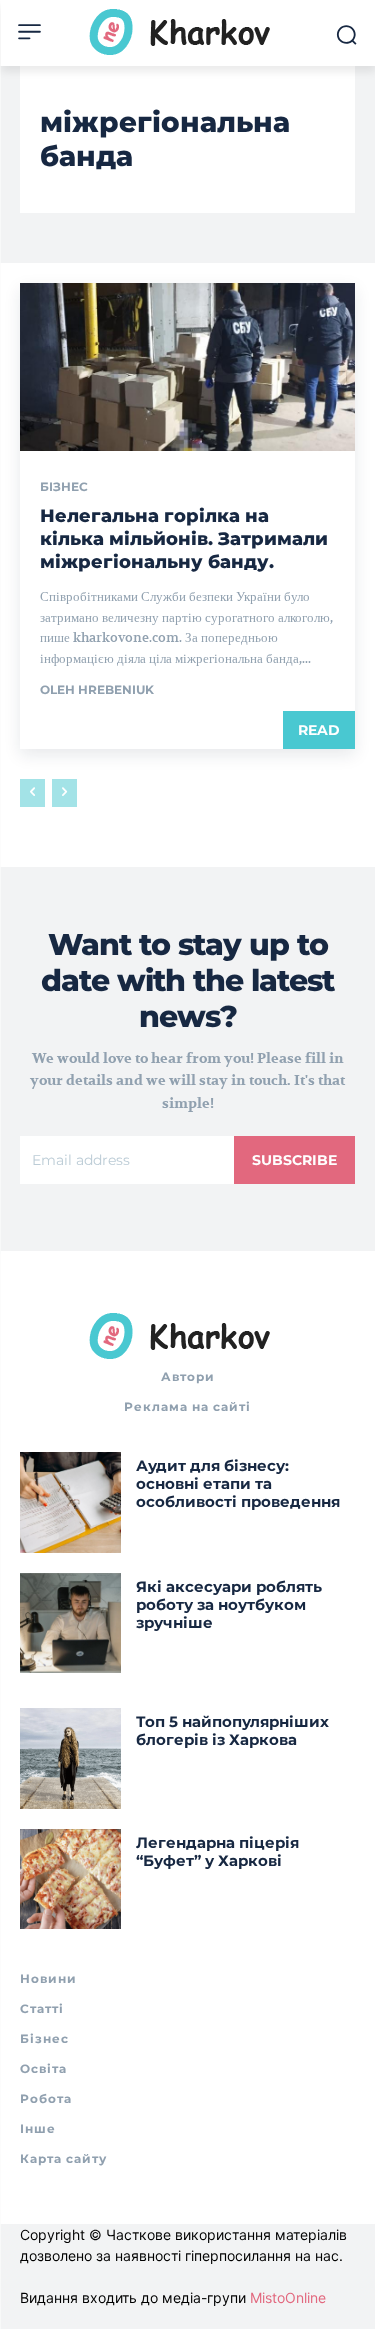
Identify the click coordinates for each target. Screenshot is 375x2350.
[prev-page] (32, 793)
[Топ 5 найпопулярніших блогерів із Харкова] (70, 1758)
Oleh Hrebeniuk (97, 689)
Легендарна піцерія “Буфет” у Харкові (217, 1851)
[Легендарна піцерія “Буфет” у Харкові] (70, 1879)
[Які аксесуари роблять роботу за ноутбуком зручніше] (70, 1623)
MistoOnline (288, 2297)
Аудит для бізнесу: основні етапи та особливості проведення (238, 1483)
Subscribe (294, 1160)
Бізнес (64, 487)
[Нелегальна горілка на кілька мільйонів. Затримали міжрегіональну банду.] (187, 367)
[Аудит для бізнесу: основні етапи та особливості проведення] (70, 1502)
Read (319, 730)
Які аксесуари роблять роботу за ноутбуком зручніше (229, 1604)
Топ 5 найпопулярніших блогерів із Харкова (232, 1730)
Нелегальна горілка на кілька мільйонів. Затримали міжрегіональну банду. (184, 539)
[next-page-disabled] (64, 793)
